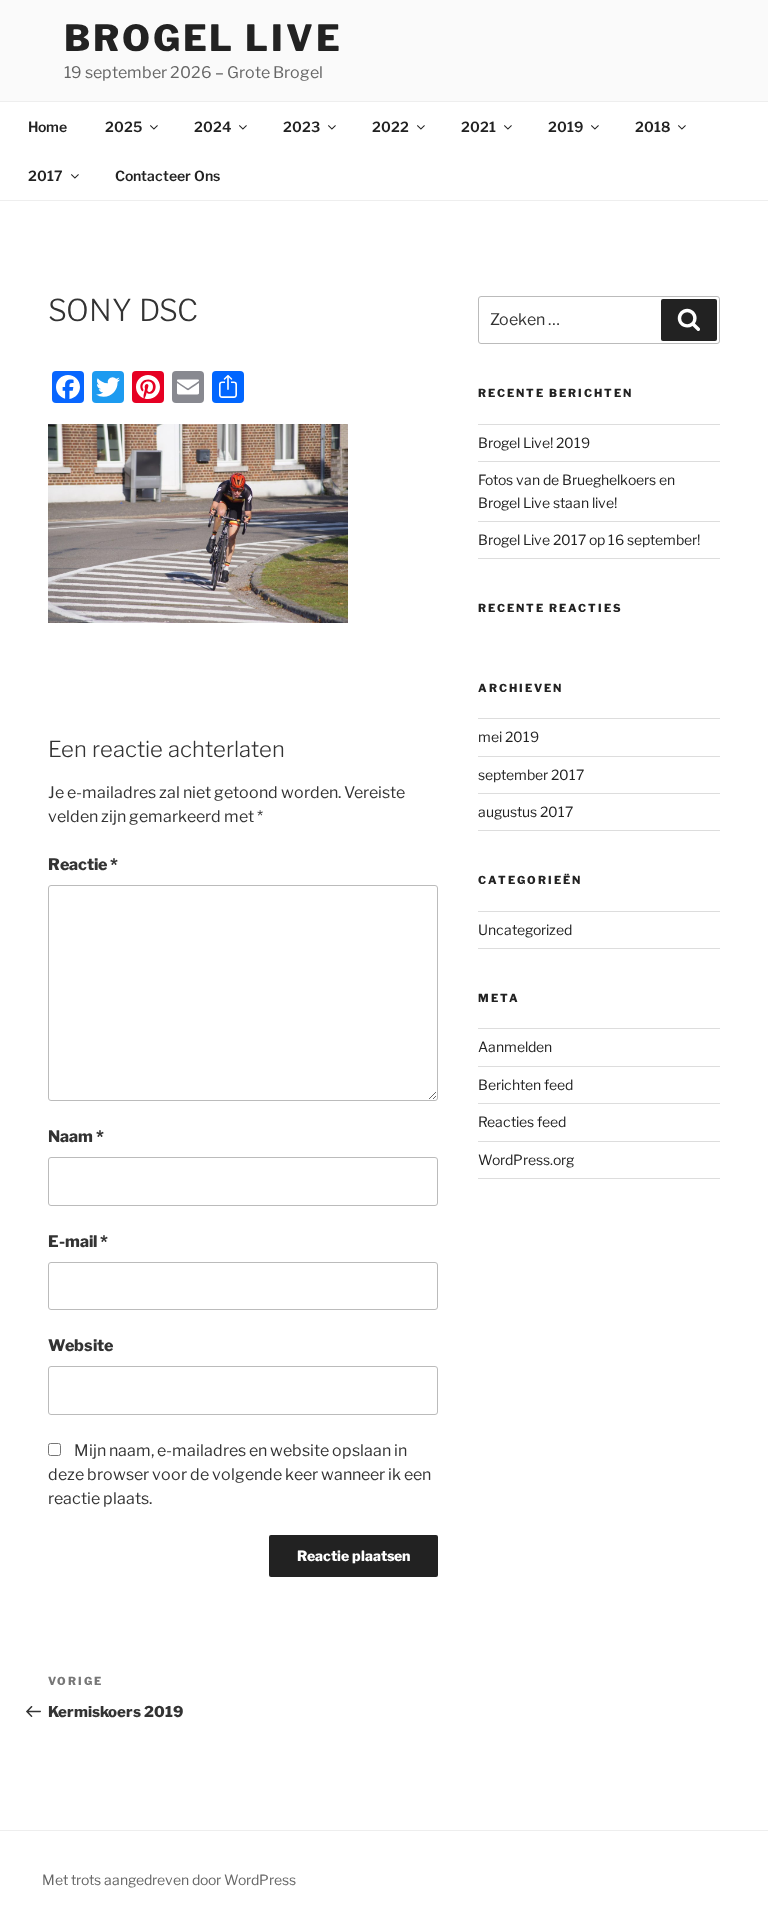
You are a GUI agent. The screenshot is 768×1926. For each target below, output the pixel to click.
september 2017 (531, 774)
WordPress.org (526, 1159)
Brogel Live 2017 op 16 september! (589, 539)
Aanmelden (515, 1046)
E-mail (78, 1241)
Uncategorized (525, 929)
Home (47, 126)
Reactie (83, 864)
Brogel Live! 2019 (534, 442)
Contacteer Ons (167, 175)
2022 (390, 126)
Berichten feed (525, 1084)
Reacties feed (522, 1121)
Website (80, 1345)
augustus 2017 (525, 811)
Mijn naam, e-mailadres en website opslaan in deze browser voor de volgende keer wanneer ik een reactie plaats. (239, 1474)
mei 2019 (508, 736)
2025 (123, 126)
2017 (45, 175)
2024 (212, 126)
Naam (76, 1136)
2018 (652, 126)
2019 (565, 126)
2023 (301, 126)
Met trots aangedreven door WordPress (169, 1879)
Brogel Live (203, 38)
